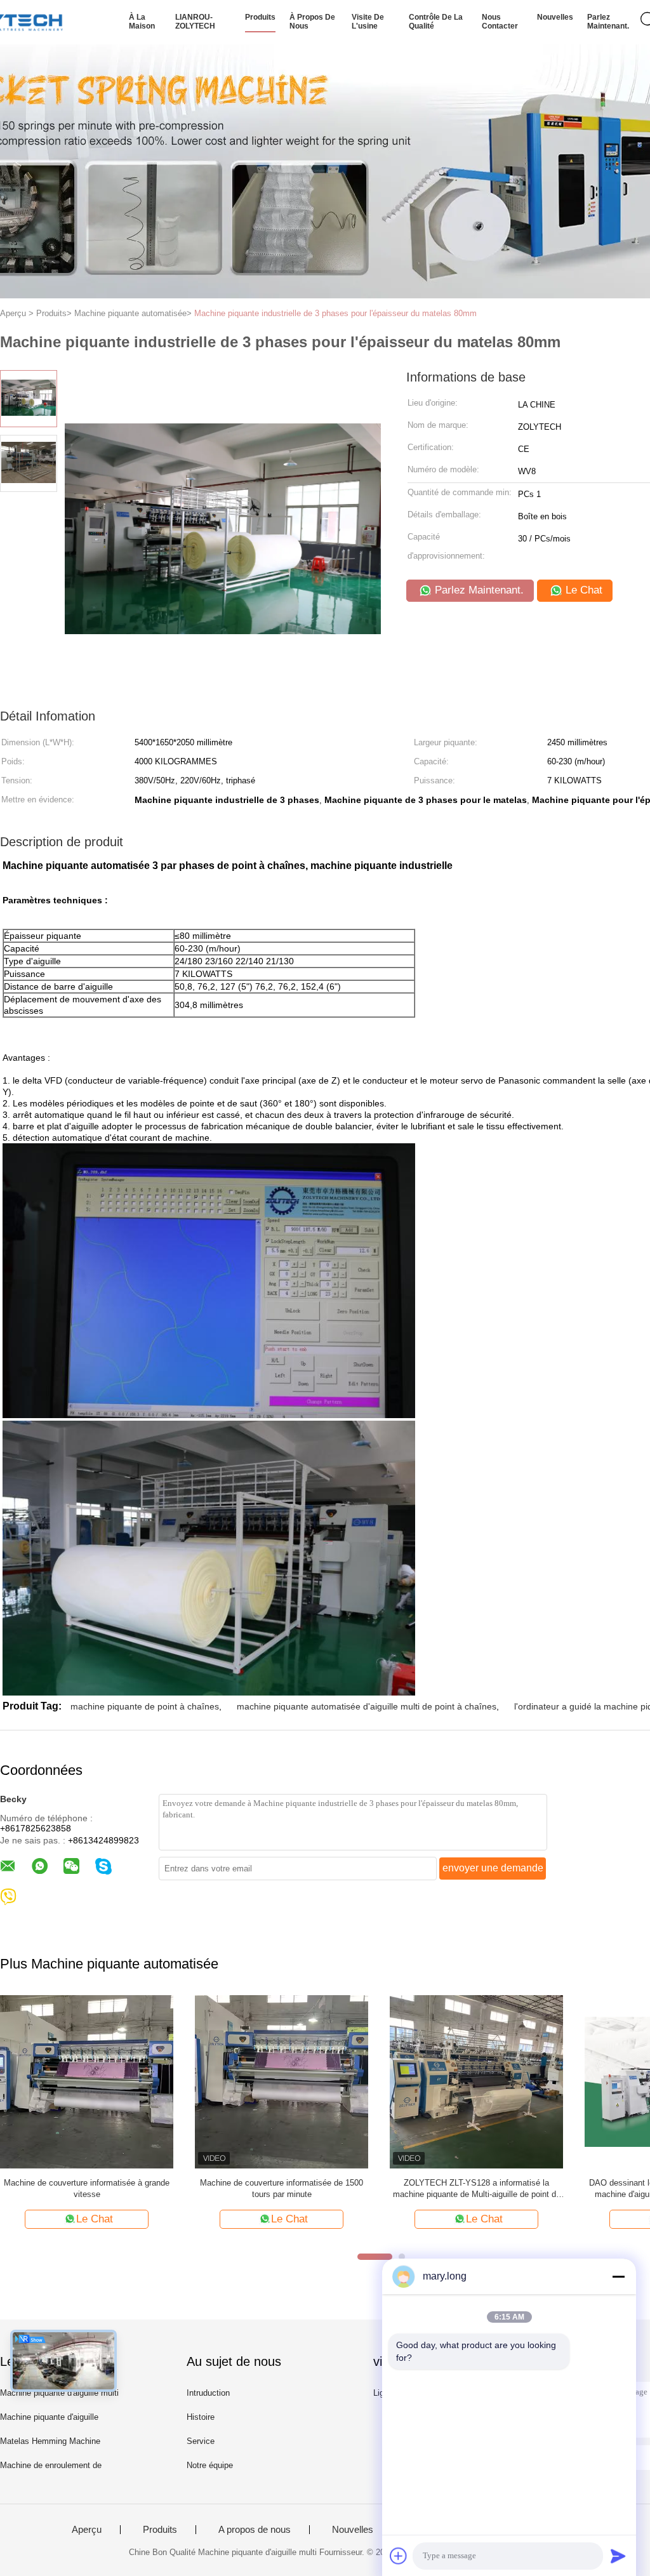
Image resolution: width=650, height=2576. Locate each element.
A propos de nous (255, 2530)
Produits (260, 17)
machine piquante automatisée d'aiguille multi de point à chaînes (367, 1706)
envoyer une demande (493, 1868)
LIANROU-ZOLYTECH (195, 22)
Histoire (201, 2417)
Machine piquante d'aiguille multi (59, 2393)
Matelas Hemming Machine (50, 2441)
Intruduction (208, 2393)
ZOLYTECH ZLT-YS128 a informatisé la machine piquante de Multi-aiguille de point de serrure (477, 2189)
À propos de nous (312, 22)
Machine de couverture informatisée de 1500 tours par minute (282, 2188)
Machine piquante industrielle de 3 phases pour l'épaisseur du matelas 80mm (335, 313)
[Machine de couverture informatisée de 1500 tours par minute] (282, 2081)
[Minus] (618, 2276)
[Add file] (399, 2556)
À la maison (142, 22)
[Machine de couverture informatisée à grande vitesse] (87, 2081)
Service (201, 2441)
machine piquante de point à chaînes (145, 1706)
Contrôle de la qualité (436, 22)
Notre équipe (210, 2465)
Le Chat (582, 590)
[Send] (618, 2556)
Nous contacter (500, 22)
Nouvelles (555, 17)
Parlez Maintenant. (608, 22)
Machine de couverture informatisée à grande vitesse (87, 2188)
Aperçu (87, 2530)
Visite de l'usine (368, 22)
